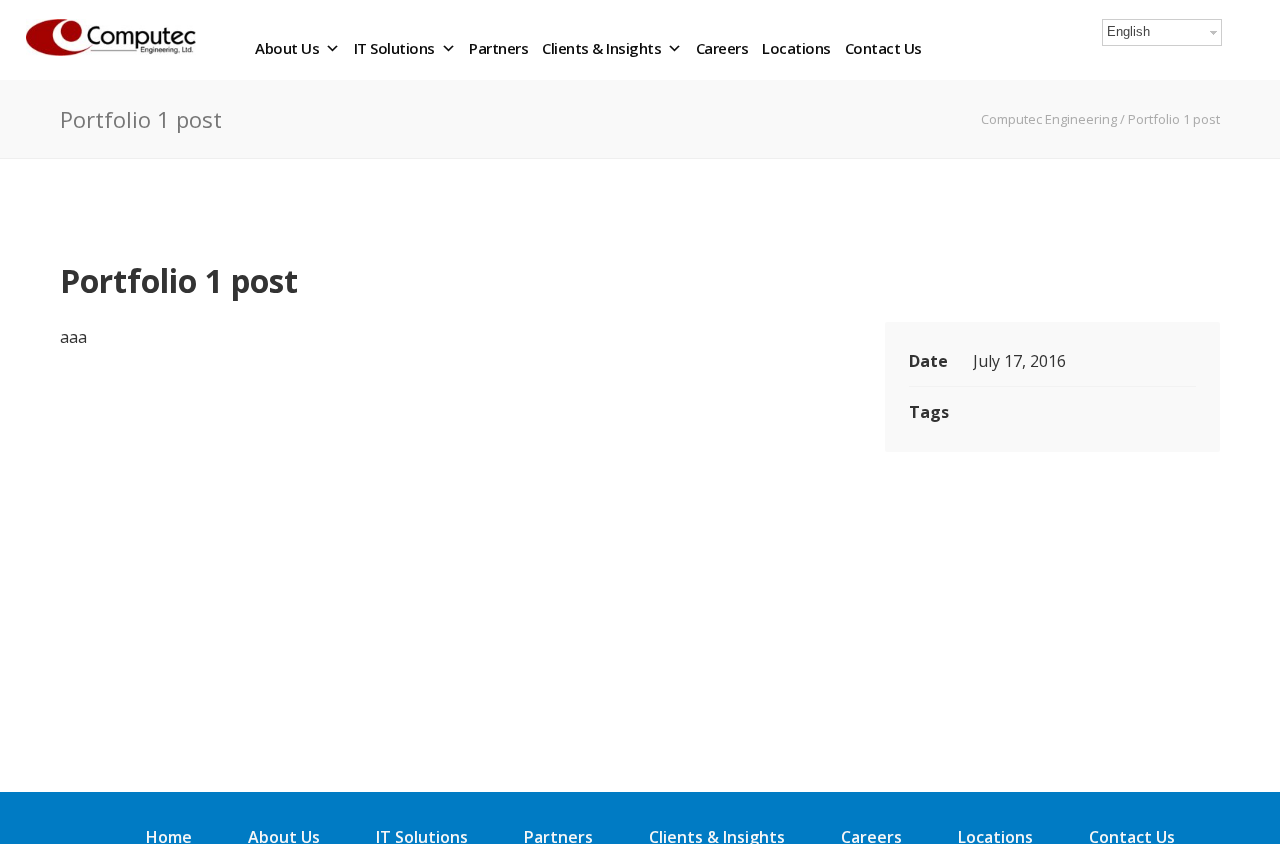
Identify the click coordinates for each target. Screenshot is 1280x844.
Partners (498, 48)
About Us (287, 48)
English (1128, 31)
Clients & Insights (601, 48)
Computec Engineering (1049, 119)
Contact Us (883, 48)
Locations (796, 48)
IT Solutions (394, 48)
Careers (722, 48)
